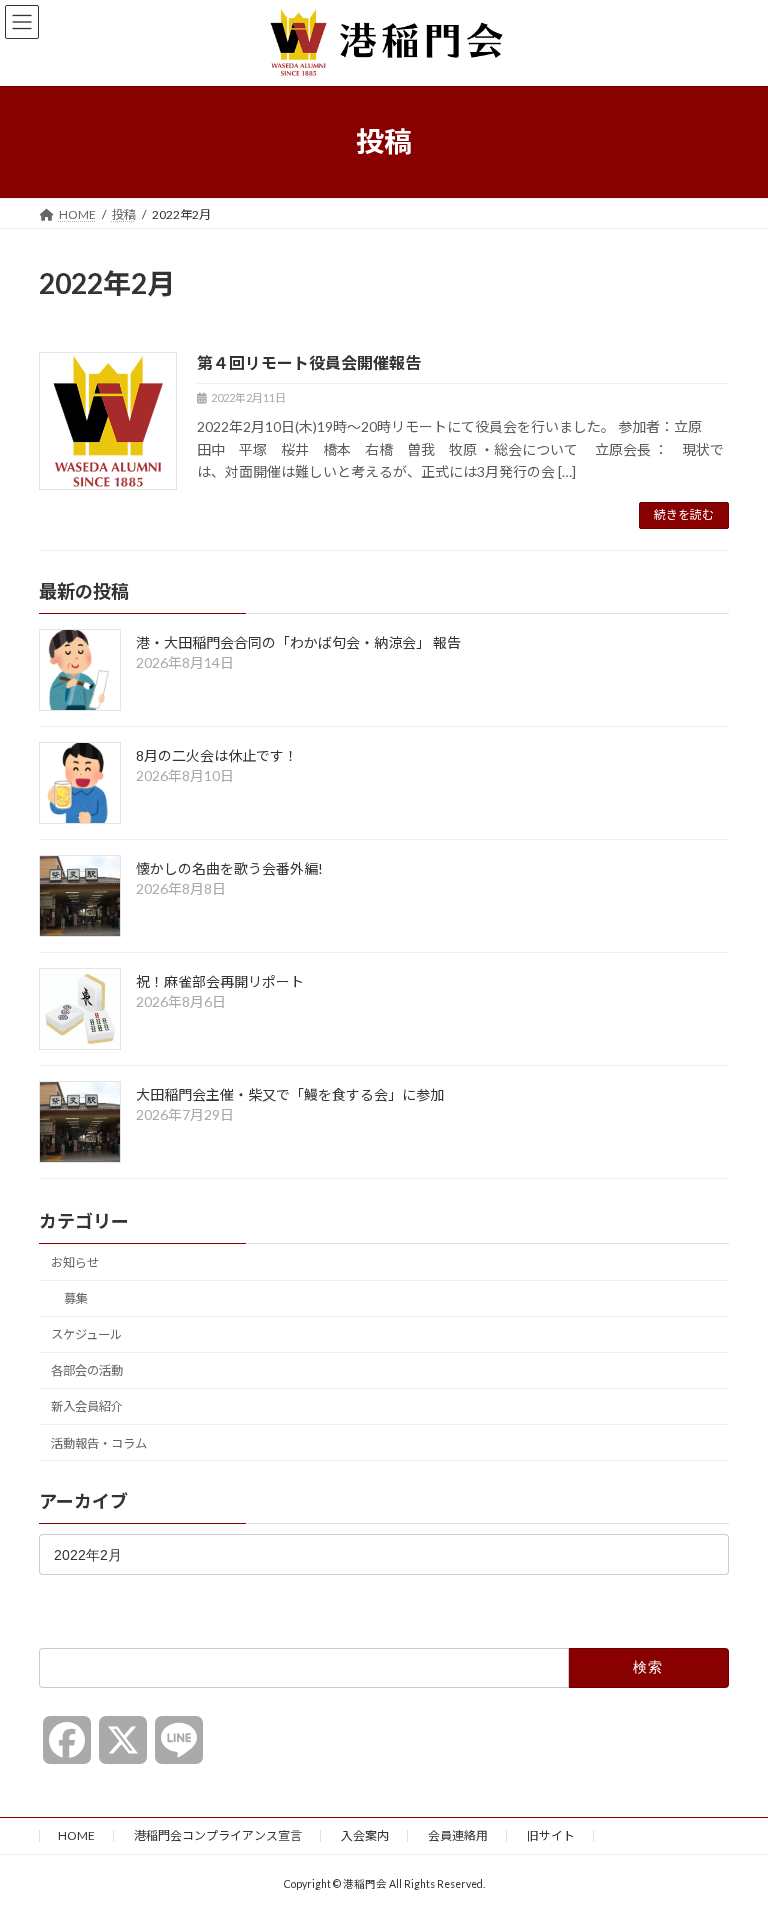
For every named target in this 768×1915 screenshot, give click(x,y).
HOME (76, 1835)
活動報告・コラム (99, 1442)
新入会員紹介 (87, 1406)
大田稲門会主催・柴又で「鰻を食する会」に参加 (290, 1094)
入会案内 (365, 1835)
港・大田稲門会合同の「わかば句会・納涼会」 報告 (298, 642)
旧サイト (551, 1835)
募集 (76, 1298)
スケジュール (86, 1334)
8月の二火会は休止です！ (217, 755)
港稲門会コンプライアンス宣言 (218, 1835)
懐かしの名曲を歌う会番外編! (229, 868)
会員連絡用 (458, 1835)
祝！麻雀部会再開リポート (220, 981)
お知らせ (75, 1262)
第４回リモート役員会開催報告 (309, 362)
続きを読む (684, 514)
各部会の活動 (87, 1370)
